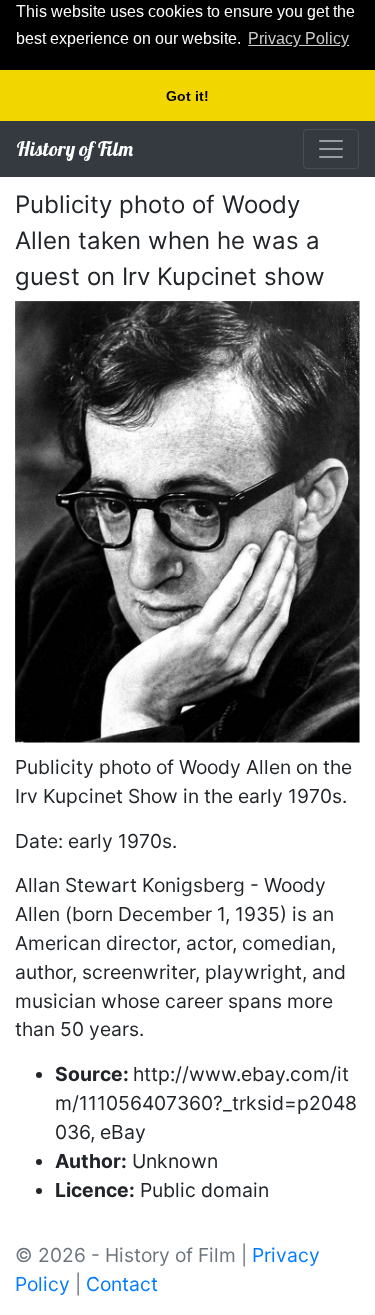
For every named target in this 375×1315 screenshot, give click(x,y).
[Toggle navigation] (331, 149)
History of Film (74, 148)
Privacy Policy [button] (298, 38)
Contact (122, 1284)
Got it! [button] (187, 96)
